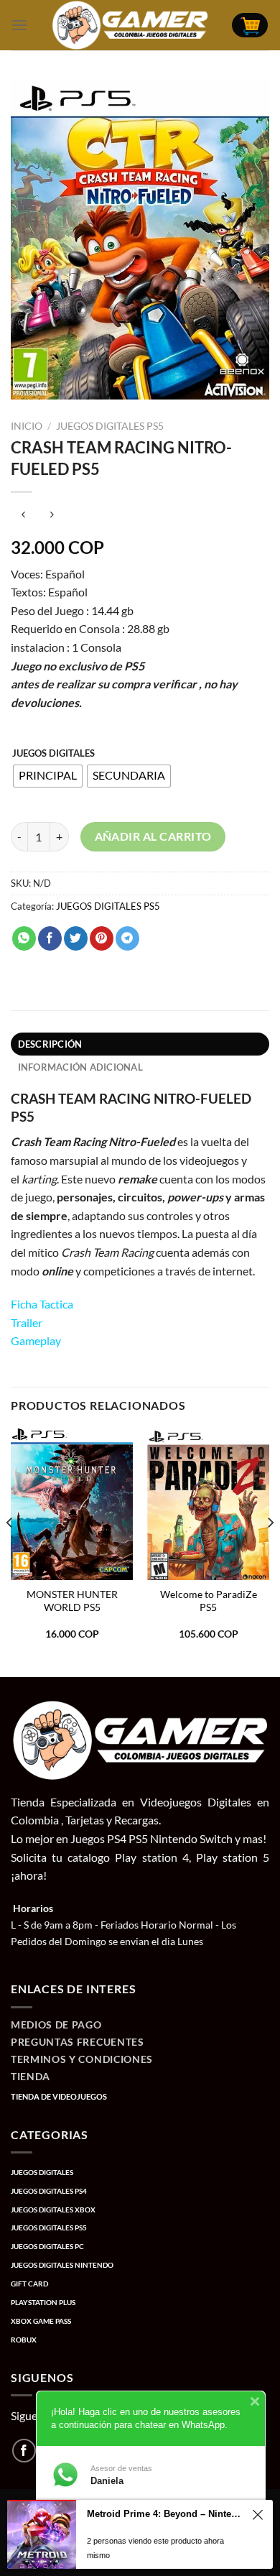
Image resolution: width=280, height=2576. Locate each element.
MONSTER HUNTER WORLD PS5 (72, 1601)
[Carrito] (250, 26)
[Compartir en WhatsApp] (24, 938)
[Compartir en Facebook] (50, 938)
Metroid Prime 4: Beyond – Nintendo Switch (166, 2514)
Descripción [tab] (50, 1044)
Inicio (27, 426)
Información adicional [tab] (80, 1067)
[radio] (48, 776)
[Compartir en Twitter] (76, 938)
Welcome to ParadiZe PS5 (209, 1601)
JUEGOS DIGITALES (53, 754)
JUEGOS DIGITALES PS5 (110, 426)
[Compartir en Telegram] (127, 938)
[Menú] (19, 25)
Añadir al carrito (153, 836)
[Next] (270, 1551)
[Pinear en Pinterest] (102, 938)
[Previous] (10, 1551)
